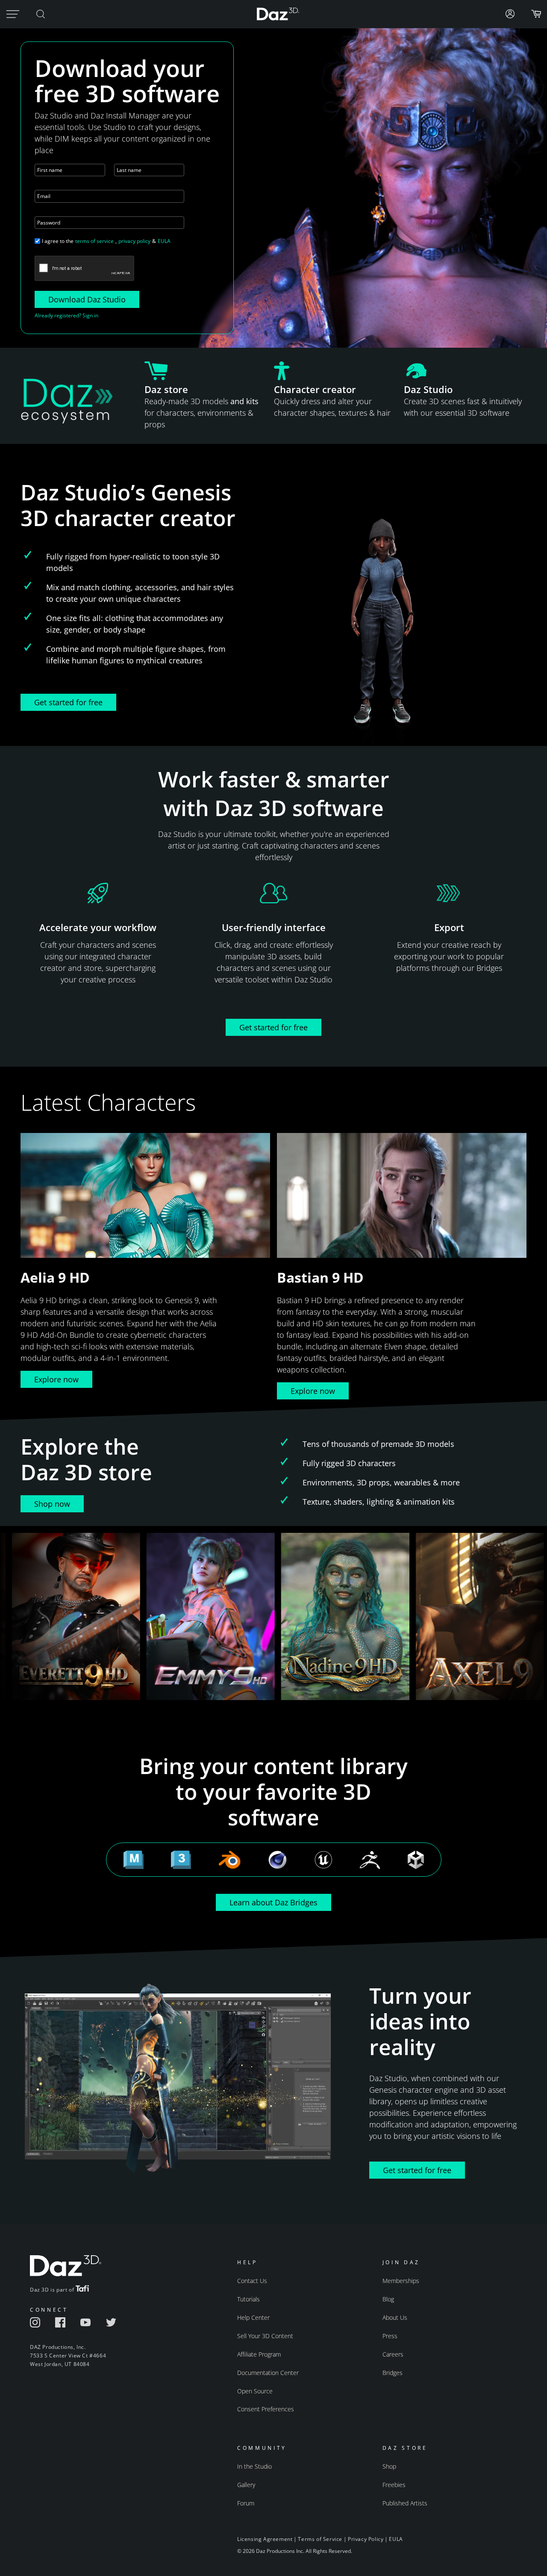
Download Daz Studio (87, 299)
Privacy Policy (366, 2539)
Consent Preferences (266, 2409)
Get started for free (68, 702)
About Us (395, 2317)
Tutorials (249, 2299)
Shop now (52, 1504)
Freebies (394, 2485)
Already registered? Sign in (66, 315)
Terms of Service (320, 2539)
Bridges (393, 2373)
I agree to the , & (106, 241)
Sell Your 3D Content (265, 2336)
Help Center (253, 2317)
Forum (246, 2503)
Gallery (246, 2485)
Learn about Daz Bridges (273, 1902)
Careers (393, 2354)
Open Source (255, 2391)
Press (390, 2336)
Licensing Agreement (265, 2539)
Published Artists (405, 2503)
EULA (164, 241)
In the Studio (254, 2466)
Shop (389, 2466)
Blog (388, 2299)
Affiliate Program (259, 2354)
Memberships (401, 2281)
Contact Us (252, 2281)
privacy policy (134, 241)
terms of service (94, 241)
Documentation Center (268, 2373)
